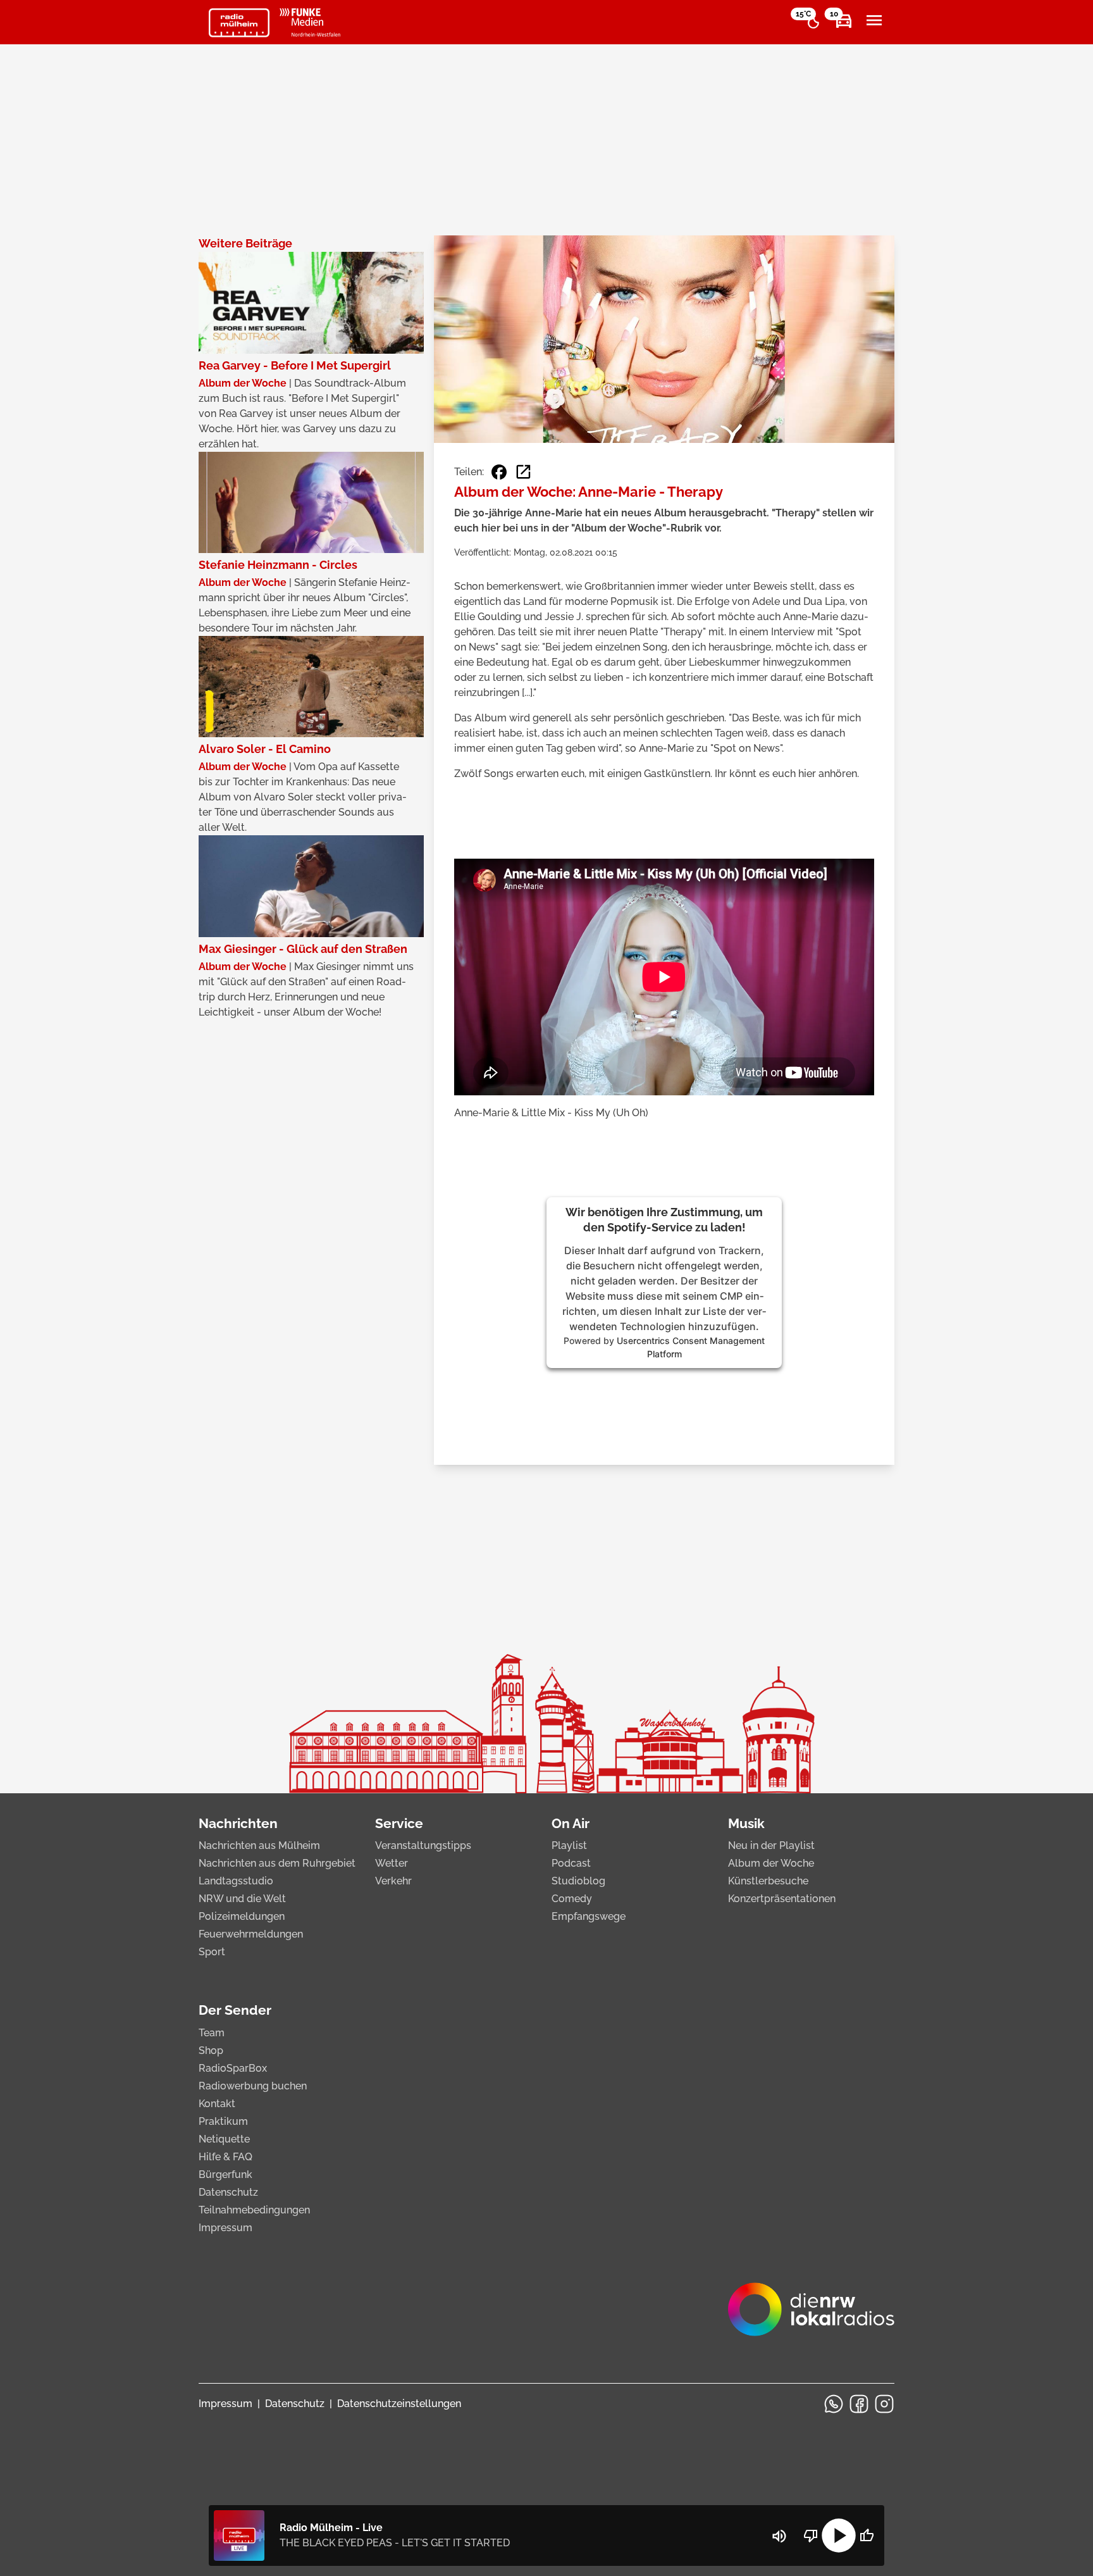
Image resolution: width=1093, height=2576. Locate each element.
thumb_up (867, 2536)
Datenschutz (228, 2192)
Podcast (571, 1863)
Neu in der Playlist (771, 1845)
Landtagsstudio (236, 1881)
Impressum (225, 2228)
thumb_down (811, 2536)
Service (399, 1823)
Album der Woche (771, 1863)
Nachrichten (238, 1823)
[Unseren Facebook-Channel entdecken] (859, 2404)
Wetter (392, 1863)
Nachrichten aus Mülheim (259, 1845)
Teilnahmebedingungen (254, 2210)
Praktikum (223, 2121)
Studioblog (578, 1881)
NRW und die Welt (242, 1899)
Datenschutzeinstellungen (399, 2404)
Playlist (569, 1845)
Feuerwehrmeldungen (251, 1934)
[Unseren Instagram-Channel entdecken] (884, 2404)
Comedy (572, 1899)
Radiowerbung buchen (253, 2086)
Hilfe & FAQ (225, 2157)
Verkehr (393, 1881)
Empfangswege (589, 1916)
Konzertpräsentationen (782, 1899)
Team (212, 2033)
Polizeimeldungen (242, 1916)
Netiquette (224, 2139)
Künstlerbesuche (768, 1881)
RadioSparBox (233, 2068)
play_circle (839, 2536)
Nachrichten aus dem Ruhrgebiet (277, 1863)
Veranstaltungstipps (423, 1845)
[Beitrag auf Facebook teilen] (499, 472)
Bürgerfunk (225, 2175)
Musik (746, 1823)
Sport (212, 1952)
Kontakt (217, 2104)
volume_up (779, 2536)
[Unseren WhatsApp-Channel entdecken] (834, 2404)
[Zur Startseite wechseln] (239, 23)
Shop (211, 2050)
